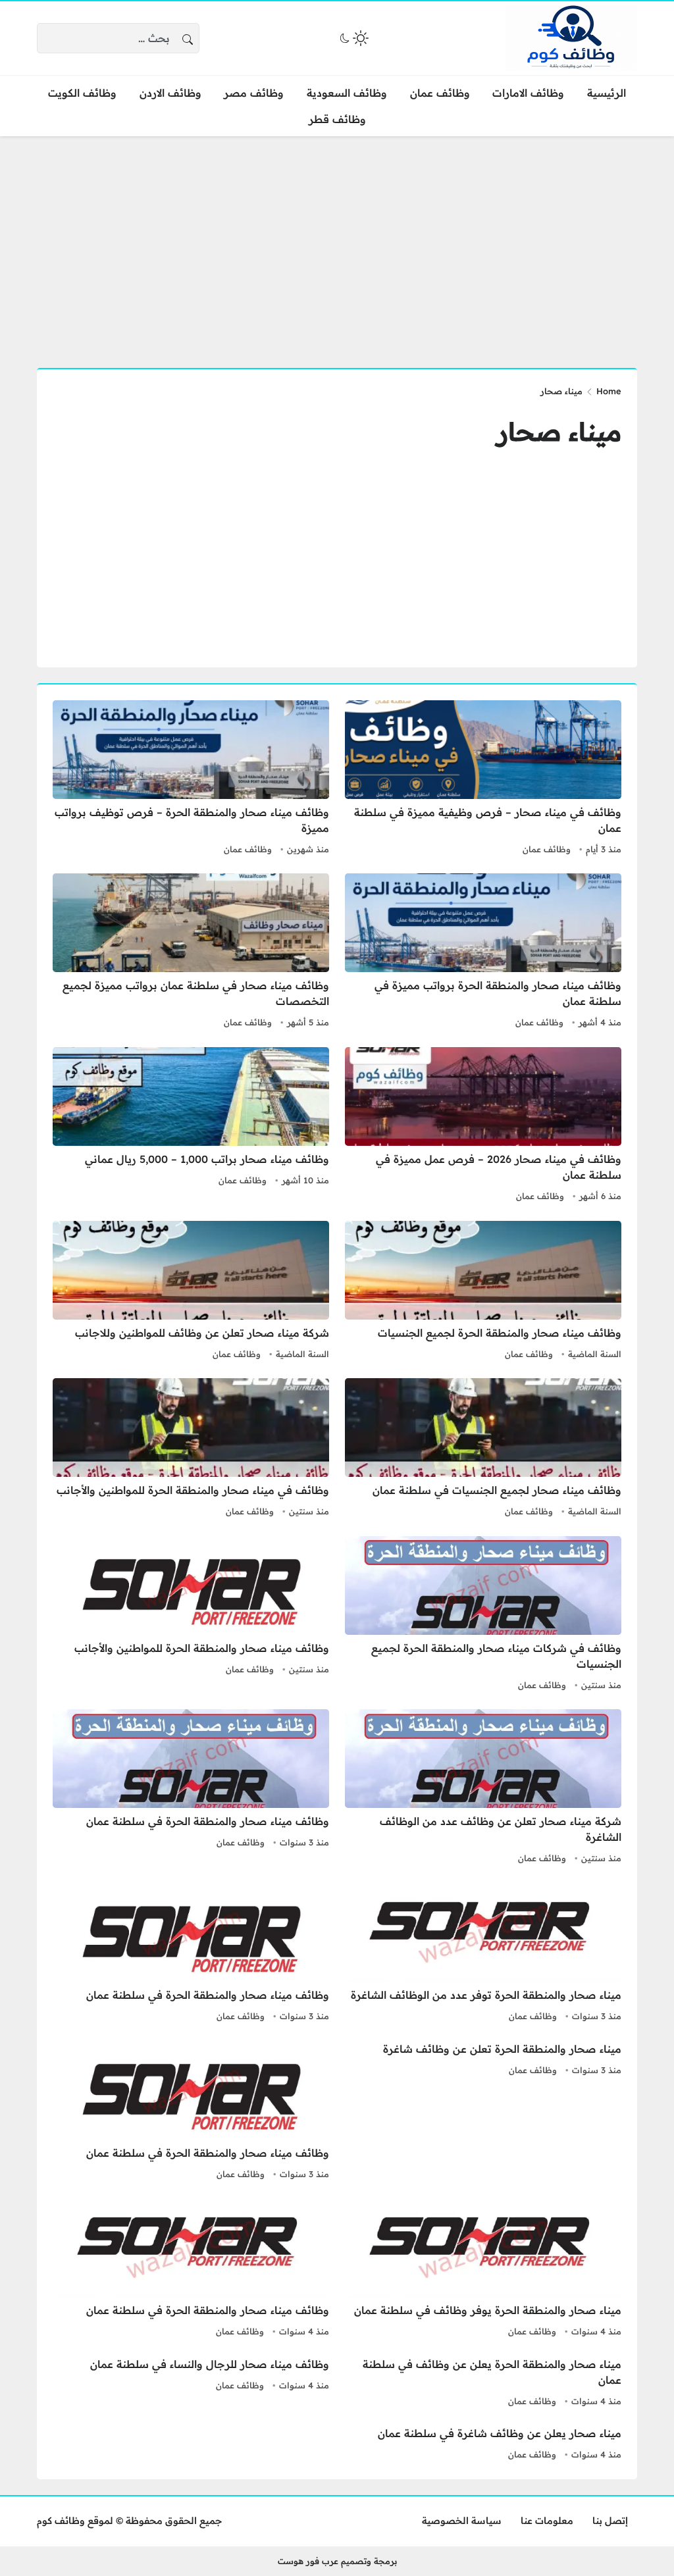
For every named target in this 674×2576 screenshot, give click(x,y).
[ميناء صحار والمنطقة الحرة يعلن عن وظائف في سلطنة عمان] (483, 2383)
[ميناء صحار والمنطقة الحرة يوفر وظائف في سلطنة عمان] (483, 2269)
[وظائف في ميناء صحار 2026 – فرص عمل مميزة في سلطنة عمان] (483, 1126)
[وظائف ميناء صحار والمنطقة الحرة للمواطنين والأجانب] (191, 1615)
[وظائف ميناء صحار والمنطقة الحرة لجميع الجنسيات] (483, 1292)
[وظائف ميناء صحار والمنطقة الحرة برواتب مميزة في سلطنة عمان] (483, 952)
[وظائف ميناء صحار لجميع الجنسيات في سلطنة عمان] (483, 1449)
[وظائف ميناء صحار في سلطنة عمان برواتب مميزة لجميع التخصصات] (191, 952)
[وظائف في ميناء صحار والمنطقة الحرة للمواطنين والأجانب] (191, 1449)
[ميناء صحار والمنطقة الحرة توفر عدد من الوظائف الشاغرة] (483, 1954)
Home (609, 391)
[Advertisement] (337, 244)
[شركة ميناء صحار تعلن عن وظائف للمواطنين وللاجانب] (191, 1292)
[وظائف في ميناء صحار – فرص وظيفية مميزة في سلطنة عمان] (483, 779)
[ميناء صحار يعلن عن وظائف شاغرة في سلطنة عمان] (483, 2444)
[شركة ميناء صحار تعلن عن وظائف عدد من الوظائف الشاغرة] (483, 1788)
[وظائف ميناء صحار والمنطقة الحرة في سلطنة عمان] (191, 1788)
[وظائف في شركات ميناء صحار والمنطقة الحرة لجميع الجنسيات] (483, 1615)
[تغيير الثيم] (353, 38)
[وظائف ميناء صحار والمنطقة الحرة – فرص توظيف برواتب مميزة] (191, 779)
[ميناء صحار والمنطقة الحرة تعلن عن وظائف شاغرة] (483, 2112)
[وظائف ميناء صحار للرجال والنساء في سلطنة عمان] (191, 2383)
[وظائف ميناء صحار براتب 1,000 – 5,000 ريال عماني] (191, 1126)
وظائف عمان (547, 849)
